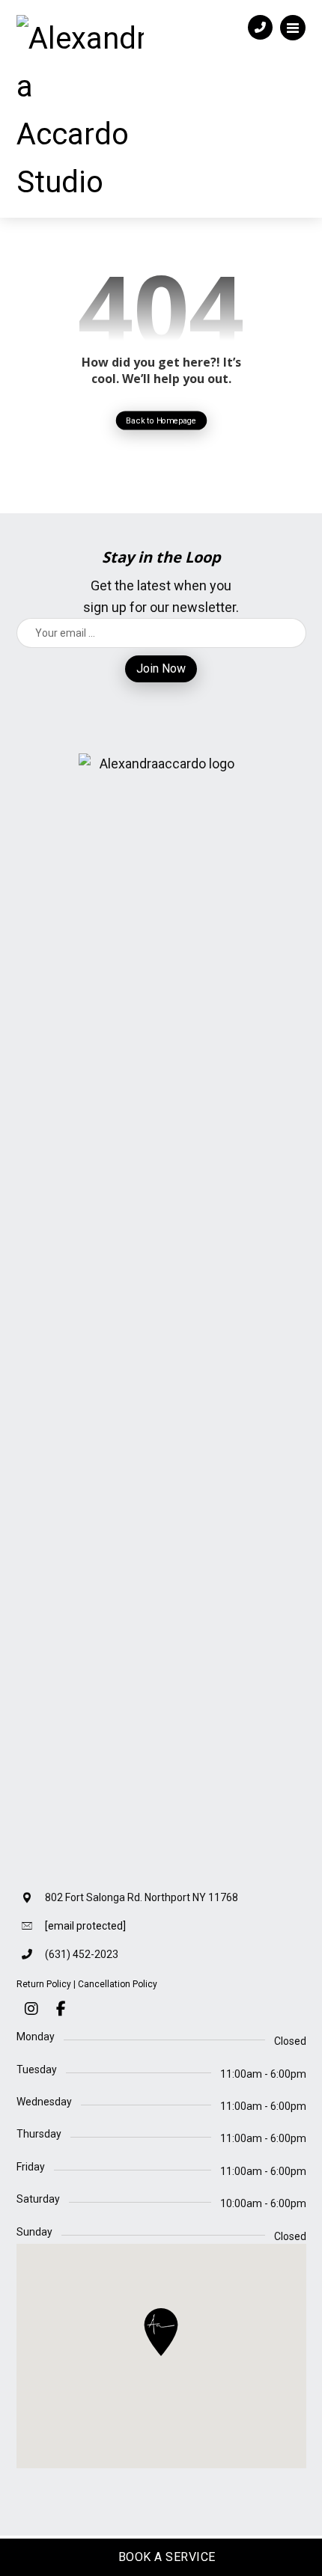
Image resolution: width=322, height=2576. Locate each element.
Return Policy (44, 1984)
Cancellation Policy (118, 1984)
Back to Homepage (161, 420)
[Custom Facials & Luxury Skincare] (80, 111)
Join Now (161, 669)
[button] (293, 28)
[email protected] (85, 1926)
